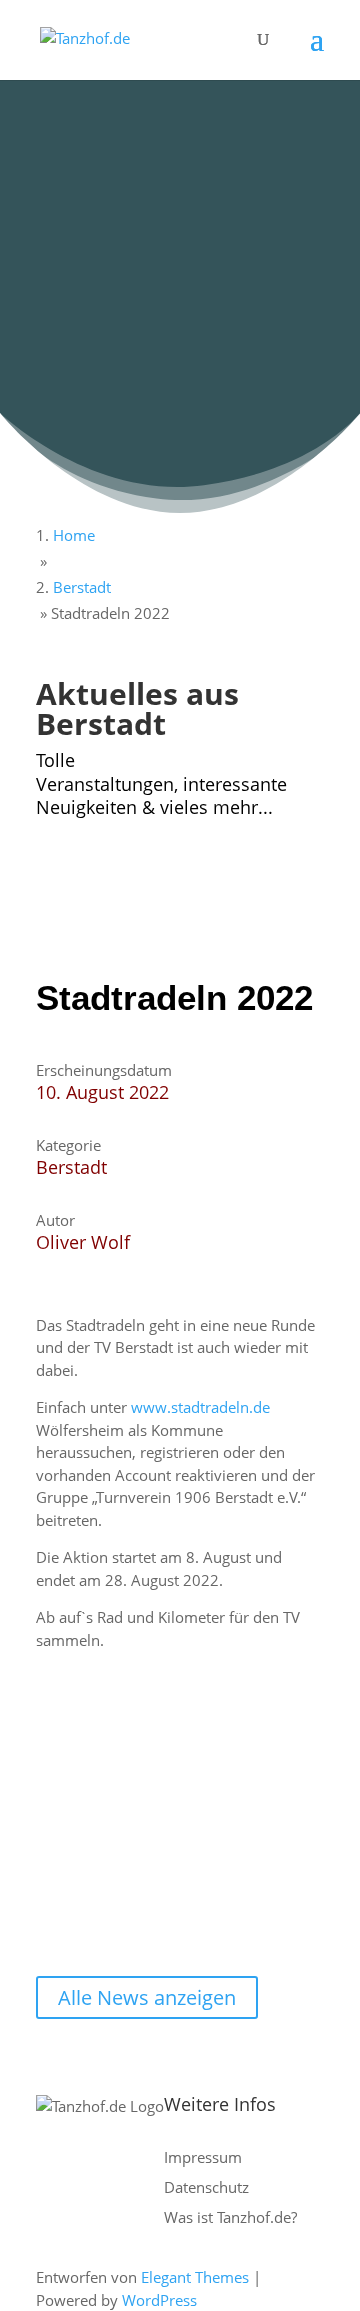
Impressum (203, 2157)
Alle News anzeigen (147, 1997)
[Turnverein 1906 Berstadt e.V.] (146, 920)
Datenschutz (206, 2187)
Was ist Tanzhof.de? (230, 2217)
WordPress (159, 2300)
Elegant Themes (195, 2277)
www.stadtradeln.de (200, 1407)
